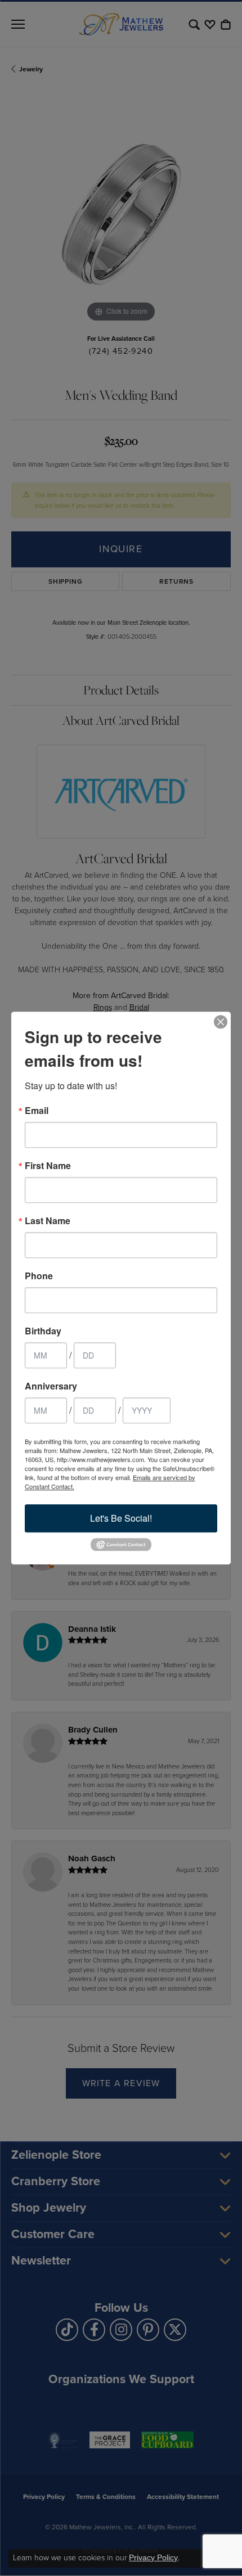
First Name (48, 1166)
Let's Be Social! (121, 1518)
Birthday (43, 1331)
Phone (39, 1276)
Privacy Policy (153, 2557)
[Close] (221, 1022)
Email (37, 1111)
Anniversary (51, 1386)
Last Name (48, 1221)
